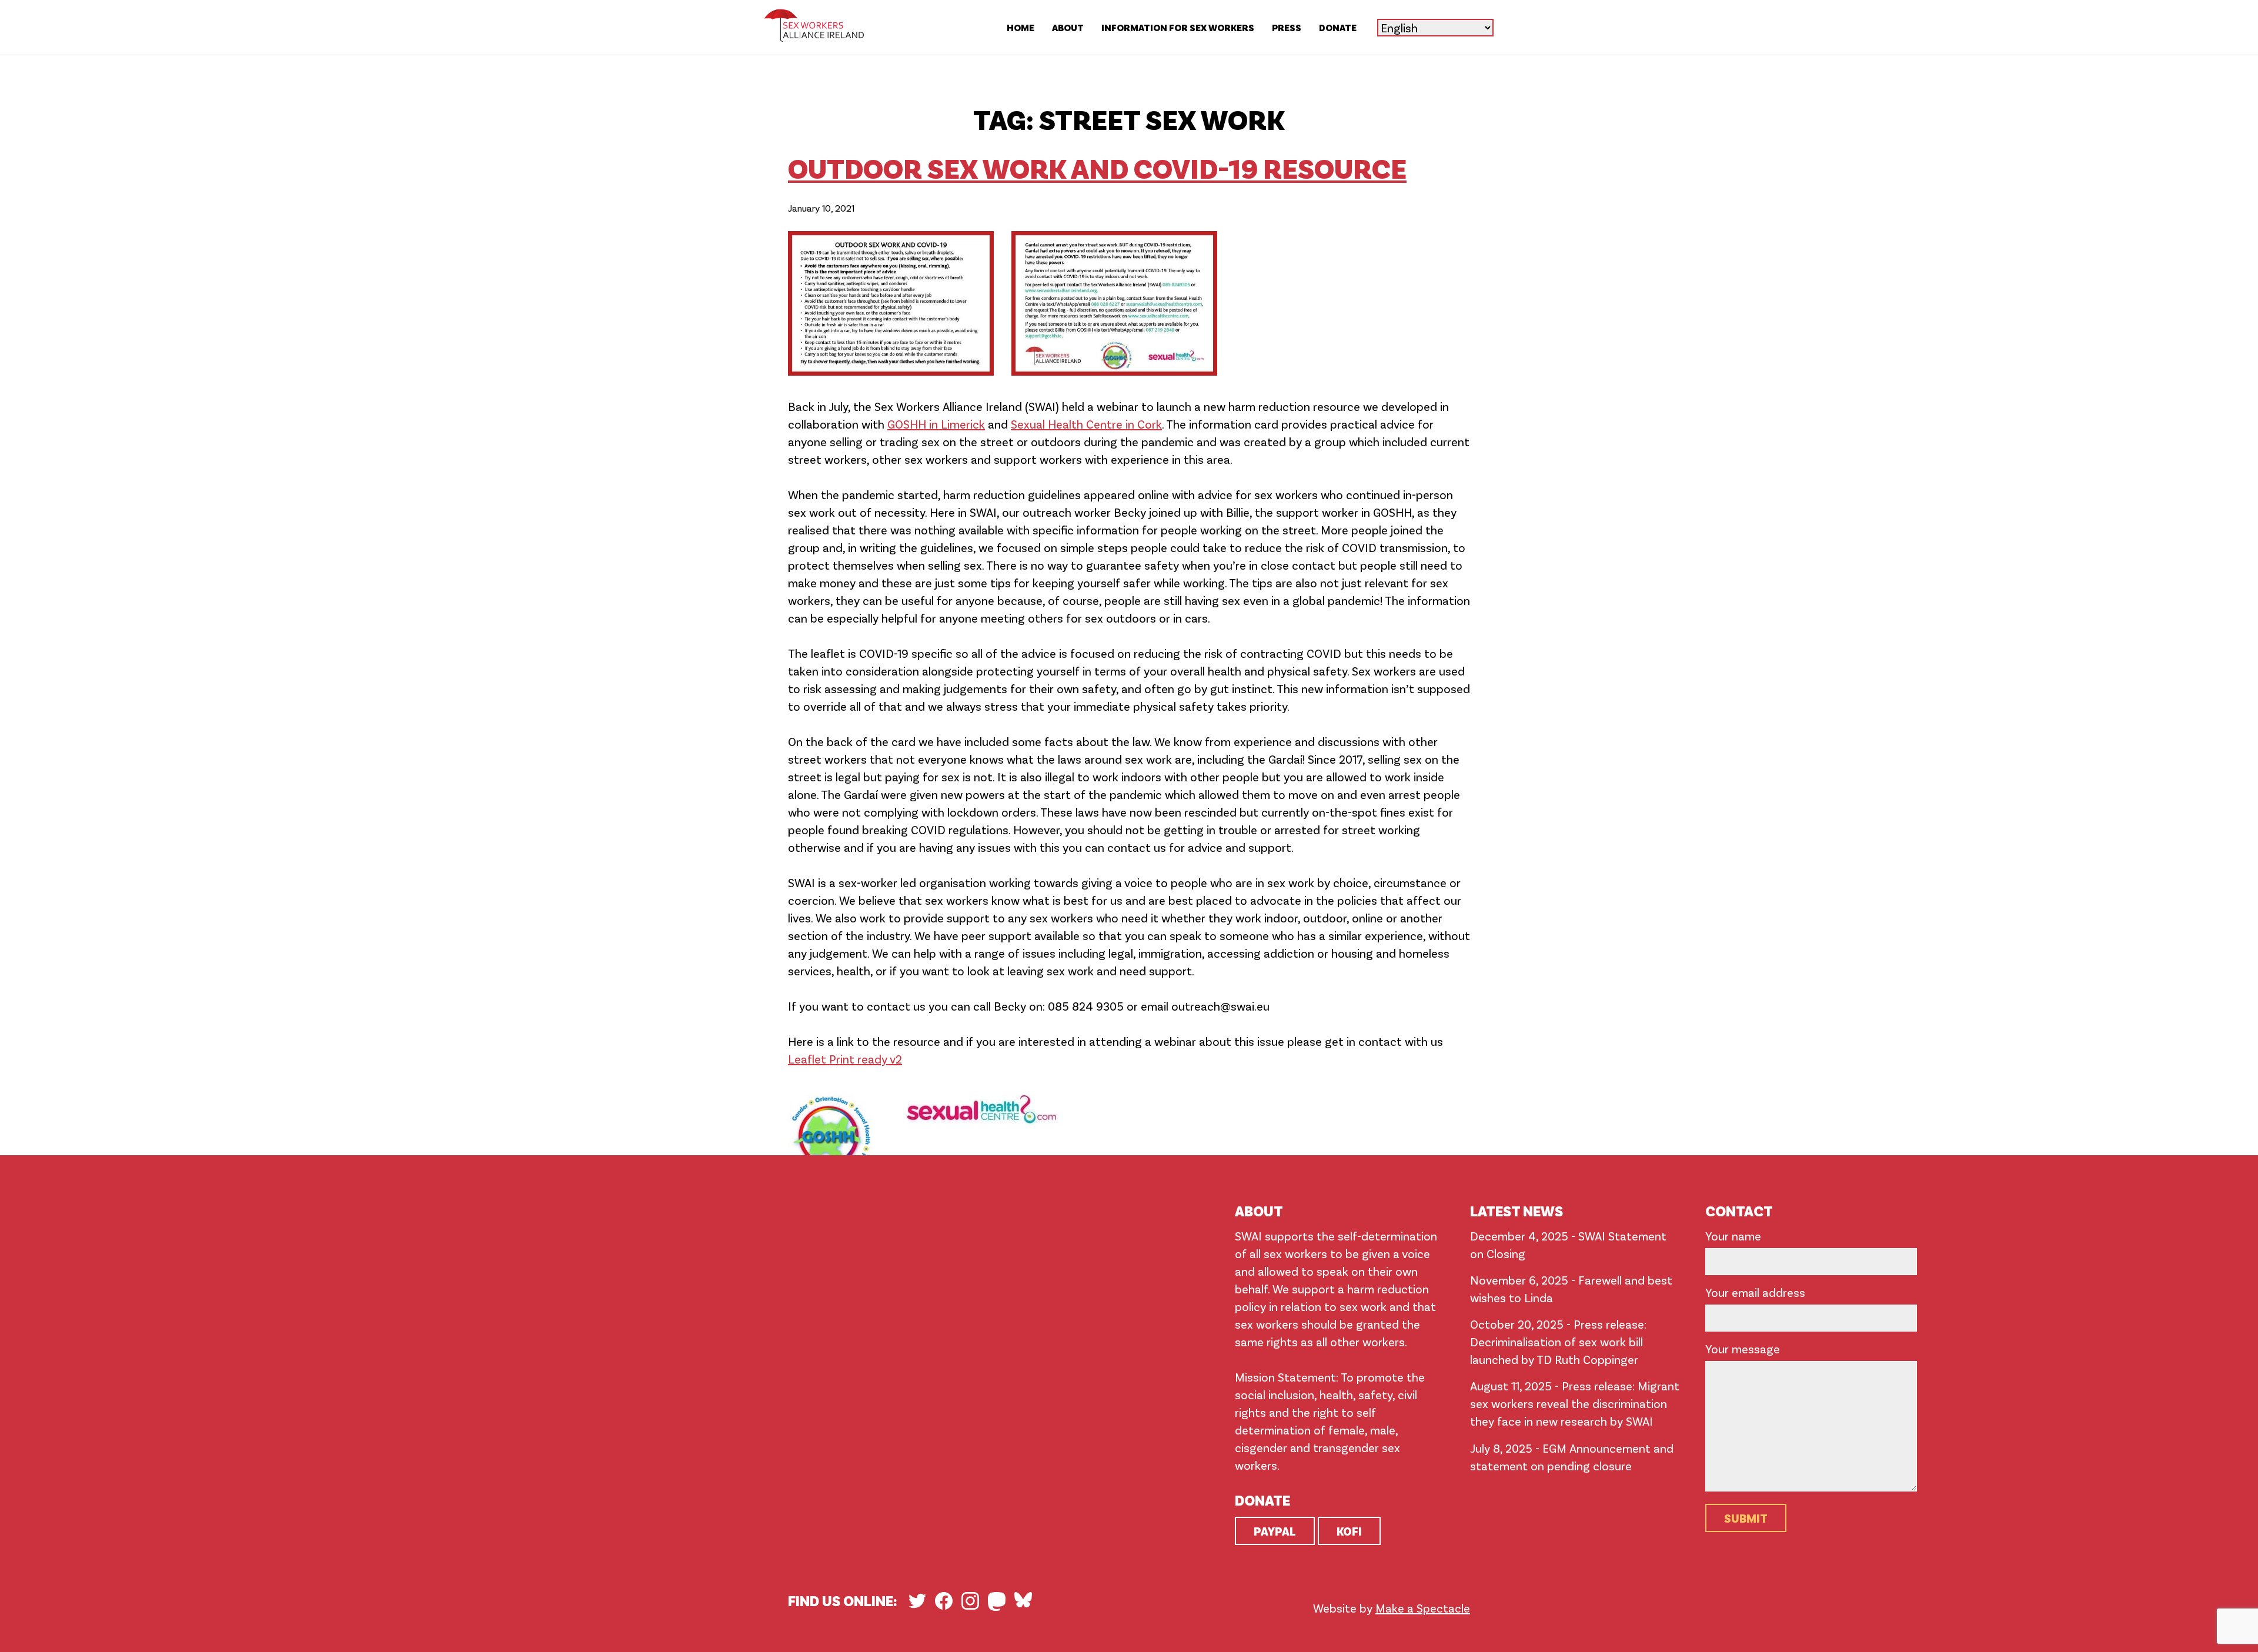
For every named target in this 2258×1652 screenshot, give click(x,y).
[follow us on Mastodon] (997, 1601)
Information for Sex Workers (1178, 27)
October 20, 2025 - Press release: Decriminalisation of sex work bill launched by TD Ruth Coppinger (1558, 1342)
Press (1287, 27)
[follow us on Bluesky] (1023, 1600)
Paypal (1275, 1531)
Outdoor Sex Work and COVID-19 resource (1097, 167)
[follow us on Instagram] (970, 1601)
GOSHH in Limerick (936, 424)
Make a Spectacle (1423, 1608)
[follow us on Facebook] (944, 1601)
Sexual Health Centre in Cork (1086, 424)
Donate (1338, 27)
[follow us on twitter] (917, 1601)
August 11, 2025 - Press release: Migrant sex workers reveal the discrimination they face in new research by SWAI (1575, 1403)
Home (1021, 27)
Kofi (1349, 1531)
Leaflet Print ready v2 (845, 1059)
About (1068, 27)
